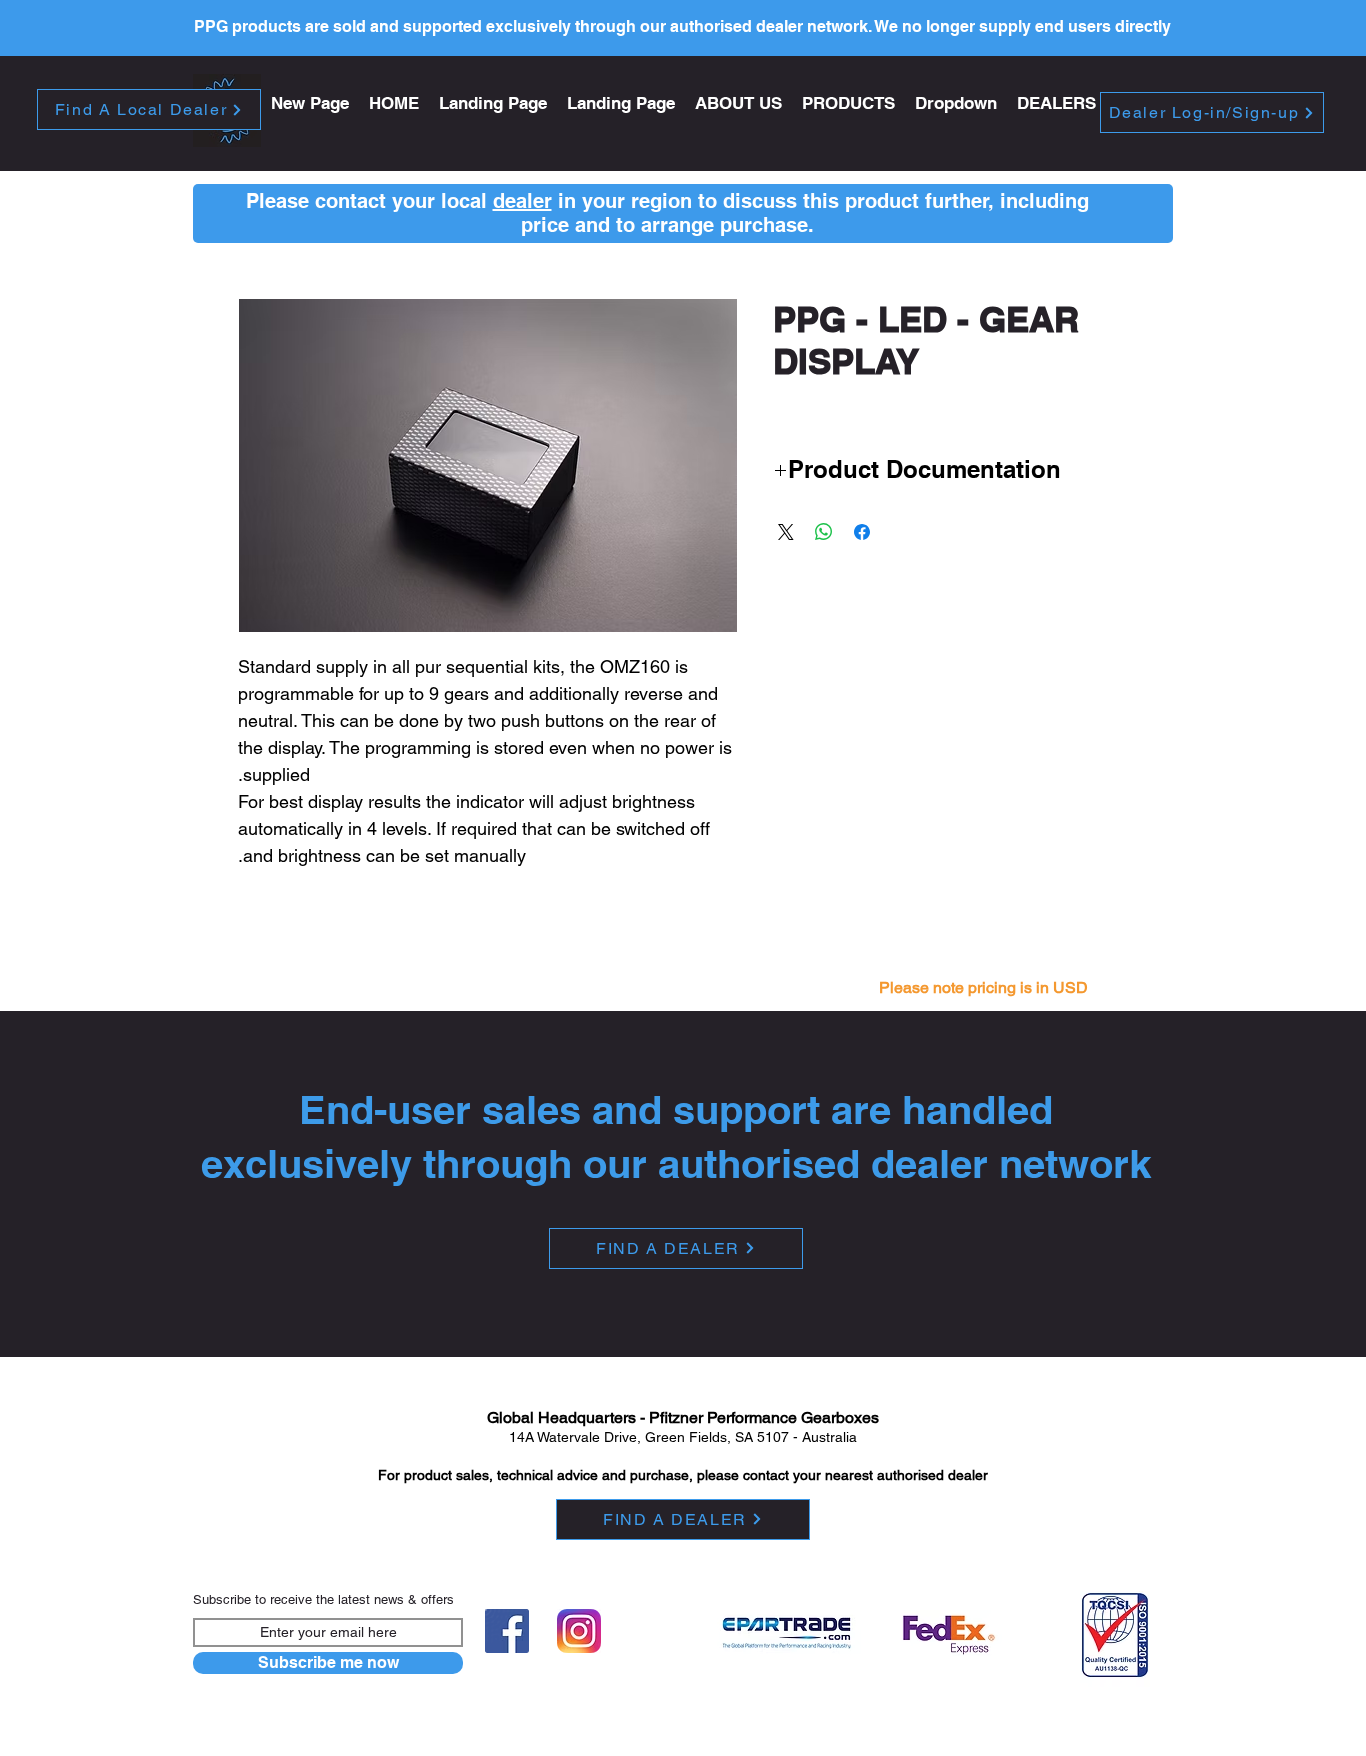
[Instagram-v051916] (579, 1631)
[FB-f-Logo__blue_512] (507, 1631)
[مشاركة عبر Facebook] (862, 532)
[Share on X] (786, 532)
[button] (848, 103)
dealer (522, 201)
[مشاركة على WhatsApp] (824, 532)
